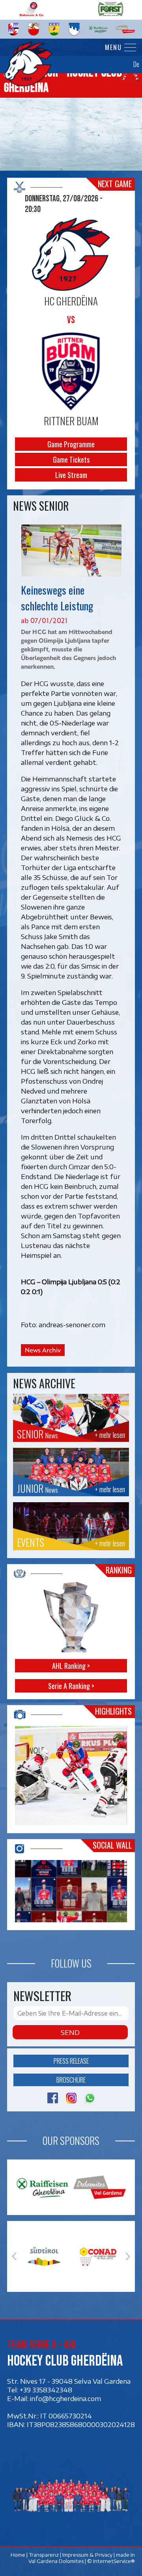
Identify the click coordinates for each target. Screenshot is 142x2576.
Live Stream (71, 475)
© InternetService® (111, 2561)
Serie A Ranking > (71, 1686)
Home (18, 2555)
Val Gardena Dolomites (56, 2561)
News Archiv (43, 1350)
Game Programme (71, 444)
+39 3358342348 (46, 2390)
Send (70, 2032)
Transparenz (44, 2555)
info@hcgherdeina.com (65, 2398)
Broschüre (71, 2080)
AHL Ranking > (71, 1666)
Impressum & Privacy (87, 2555)
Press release (71, 2061)
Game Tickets (71, 459)
